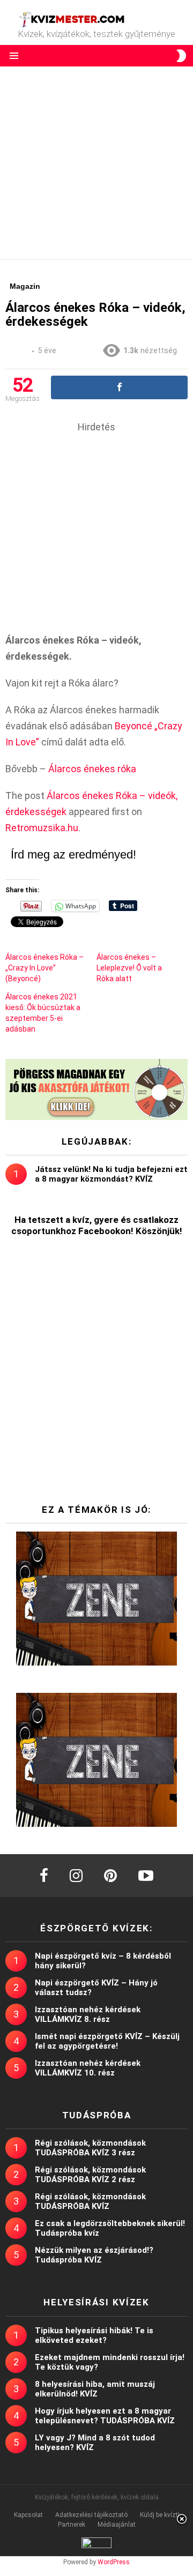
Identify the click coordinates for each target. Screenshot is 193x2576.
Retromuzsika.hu (42, 828)
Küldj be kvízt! (160, 2515)
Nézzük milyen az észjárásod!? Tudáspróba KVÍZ (94, 2255)
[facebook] (44, 1876)
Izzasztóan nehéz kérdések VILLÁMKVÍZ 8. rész (88, 2014)
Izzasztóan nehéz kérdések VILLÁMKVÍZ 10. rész (88, 2068)
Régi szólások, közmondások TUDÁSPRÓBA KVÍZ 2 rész (90, 2175)
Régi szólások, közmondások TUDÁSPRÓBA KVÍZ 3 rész (90, 2148)
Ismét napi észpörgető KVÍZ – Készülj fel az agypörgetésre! (107, 2041)
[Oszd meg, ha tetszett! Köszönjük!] (119, 387)
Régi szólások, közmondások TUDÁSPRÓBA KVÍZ (90, 2201)
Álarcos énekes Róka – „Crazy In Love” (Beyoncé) (44, 968)
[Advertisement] (96, 163)
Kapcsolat (28, 2515)
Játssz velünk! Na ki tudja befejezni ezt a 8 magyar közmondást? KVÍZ (111, 1174)
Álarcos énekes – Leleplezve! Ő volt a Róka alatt (129, 968)
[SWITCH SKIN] (181, 56)
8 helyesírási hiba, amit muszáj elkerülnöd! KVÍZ (95, 2389)
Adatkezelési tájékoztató (91, 2515)
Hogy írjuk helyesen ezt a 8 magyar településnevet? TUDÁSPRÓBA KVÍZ (105, 2416)
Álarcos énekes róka (92, 769)
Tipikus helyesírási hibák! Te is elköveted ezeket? (94, 2335)
